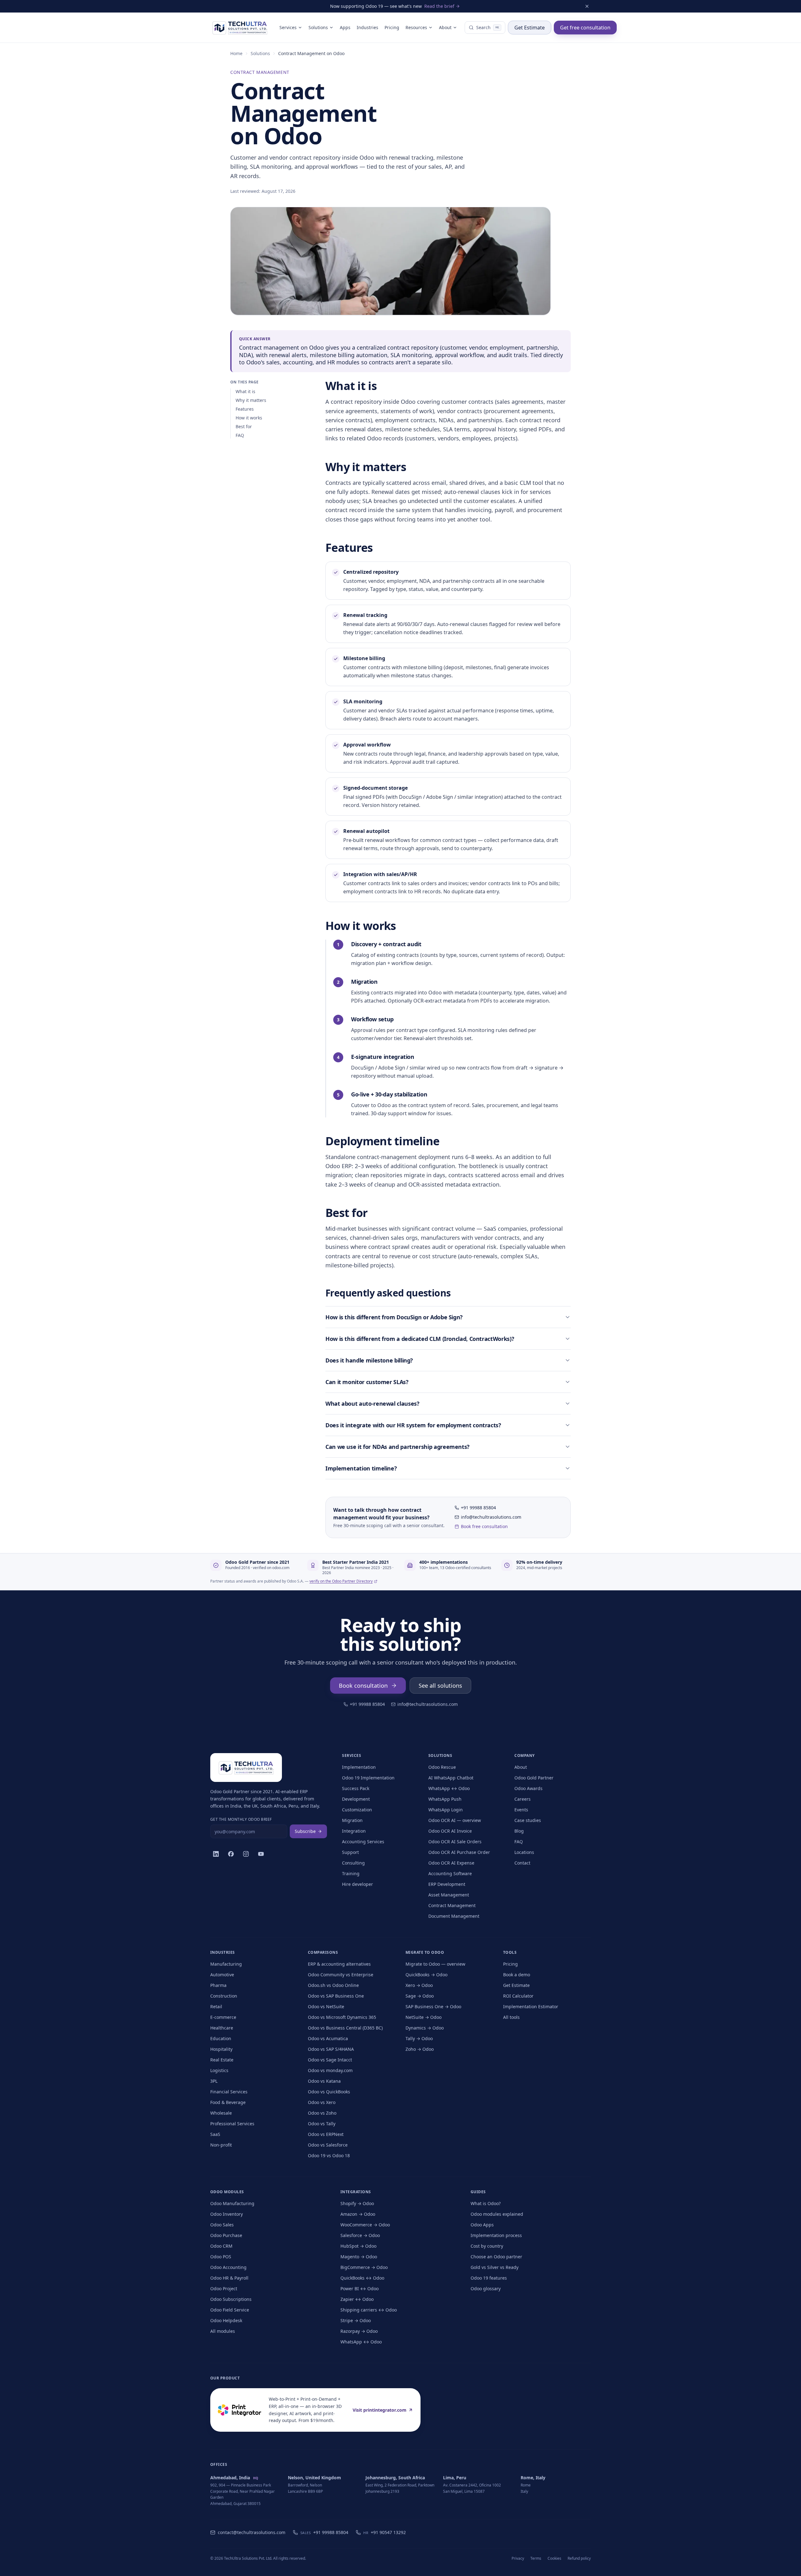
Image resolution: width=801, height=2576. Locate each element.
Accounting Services (363, 1842)
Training (351, 1873)
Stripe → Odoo (356, 2320)
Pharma (218, 1985)
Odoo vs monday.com (330, 2070)
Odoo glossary (486, 2289)
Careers (523, 1799)
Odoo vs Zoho (322, 2113)
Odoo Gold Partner (534, 1778)
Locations (524, 1852)
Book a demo (517, 1975)
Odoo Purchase (226, 2235)
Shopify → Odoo (357, 2203)
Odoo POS (221, 2257)
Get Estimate (530, 28)
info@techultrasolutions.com (491, 1517)
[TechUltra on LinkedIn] (216, 1854)
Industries (367, 27)
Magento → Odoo (359, 2257)
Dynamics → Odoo (425, 2028)
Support (350, 1852)
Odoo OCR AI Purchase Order (459, 1852)
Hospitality (221, 2049)
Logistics (219, 2070)
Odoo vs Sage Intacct (330, 2060)
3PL (214, 2081)
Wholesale (221, 2113)
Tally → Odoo (419, 2038)
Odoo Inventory (227, 2214)
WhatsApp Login (446, 1810)
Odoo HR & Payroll (229, 2278)
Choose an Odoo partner (496, 2257)
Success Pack (356, 1788)
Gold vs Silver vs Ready (495, 2267)
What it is (245, 391)
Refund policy (579, 2558)
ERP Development (447, 1884)
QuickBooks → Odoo (426, 1975)
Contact (522, 1863)
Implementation (359, 1767)
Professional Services (232, 2124)
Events (521, 1810)
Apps (345, 27)
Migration (352, 1820)
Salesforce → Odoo (360, 2235)
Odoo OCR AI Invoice (450, 1831)
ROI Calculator (518, 1996)
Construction (224, 1996)
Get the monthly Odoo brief (241, 1819)
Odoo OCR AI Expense (451, 1863)
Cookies (554, 2558)
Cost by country (487, 2246)
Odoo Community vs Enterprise (341, 1975)
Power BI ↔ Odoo (360, 2289)
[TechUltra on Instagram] (246, 1854)
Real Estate (222, 2060)
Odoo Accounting (228, 2267)
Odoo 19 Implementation (368, 1778)
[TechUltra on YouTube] (261, 1854)
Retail (216, 2006)
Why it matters (251, 400)
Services (288, 27)
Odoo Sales (222, 2225)
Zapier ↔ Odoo (357, 2299)
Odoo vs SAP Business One (336, 1996)
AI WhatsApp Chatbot (451, 1778)
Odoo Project (224, 2289)
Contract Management (452, 1905)
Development (356, 1799)
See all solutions (440, 1686)
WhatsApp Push (445, 1799)
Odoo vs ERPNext (326, 2134)
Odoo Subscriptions (231, 2299)
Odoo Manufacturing (232, 2203)
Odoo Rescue (442, 1767)
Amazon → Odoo (358, 2214)
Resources (416, 27)
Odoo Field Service (230, 2310)
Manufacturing (226, 1964)
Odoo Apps (482, 2225)
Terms (536, 2558)
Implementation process (496, 2235)
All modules (223, 2331)
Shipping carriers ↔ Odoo (369, 2310)
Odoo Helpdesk (226, 2320)
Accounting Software (450, 1873)
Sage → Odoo (420, 1996)
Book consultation (363, 1686)
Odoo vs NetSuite (326, 2006)
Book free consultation (484, 1526)
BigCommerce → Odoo (364, 2267)
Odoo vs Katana (324, 2081)
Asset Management (449, 1895)
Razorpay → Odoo (359, 2331)
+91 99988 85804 (478, 1508)
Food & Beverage (228, 2102)
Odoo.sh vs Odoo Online (333, 1985)
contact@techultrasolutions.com (252, 2532)
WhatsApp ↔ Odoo (449, 1788)
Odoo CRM (221, 2246)
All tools (511, 2017)
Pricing (392, 27)
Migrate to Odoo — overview (435, 1964)
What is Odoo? (486, 2203)
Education (221, 2038)
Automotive (222, 1975)
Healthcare (222, 2028)
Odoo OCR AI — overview (455, 1820)
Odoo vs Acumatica (328, 2038)
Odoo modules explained (497, 2214)
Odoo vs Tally (322, 2124)
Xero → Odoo (419, 1985)
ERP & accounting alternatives (339, 1964)
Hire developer (357, 1884)
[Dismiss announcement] (587, 6)
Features (245, 409)
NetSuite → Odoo (423, 2017)
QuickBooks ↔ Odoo (362, 2278)
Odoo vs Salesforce (328, 2145)
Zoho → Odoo (420, 2049)
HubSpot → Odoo (358, 2246)
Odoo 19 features (489, 2278)
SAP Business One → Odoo (433, 2006)
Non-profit (221, 2145)
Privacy (518, 2558)
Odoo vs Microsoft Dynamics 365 (342, 2017)
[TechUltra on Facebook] (231, 1854)
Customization (357, 1810)
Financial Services (229, 2092)
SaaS (215, 2134)
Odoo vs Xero (322, 2102)
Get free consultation (585, 28)
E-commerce (223, 2017)
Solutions (318, 27)
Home (236, 53)
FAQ (240, 435)
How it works (249, 418)
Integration (354, 1831)
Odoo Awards (528, 1788)
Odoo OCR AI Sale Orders (455, 1842)
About (445, 27)
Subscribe (305, 1831)
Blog (519, 1831)
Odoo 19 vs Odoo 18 (329, 2155)
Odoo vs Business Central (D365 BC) (345, 2028)
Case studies (528, 1820)
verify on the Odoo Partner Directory (341, 1581)
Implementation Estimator (531, 2006)
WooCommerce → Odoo (365, 2225)
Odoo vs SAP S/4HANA (331, 2049)
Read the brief (439, 6)
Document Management (454, 1916)
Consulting (353, 1863)
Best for (244, 426)
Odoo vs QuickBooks (329, 2092)
